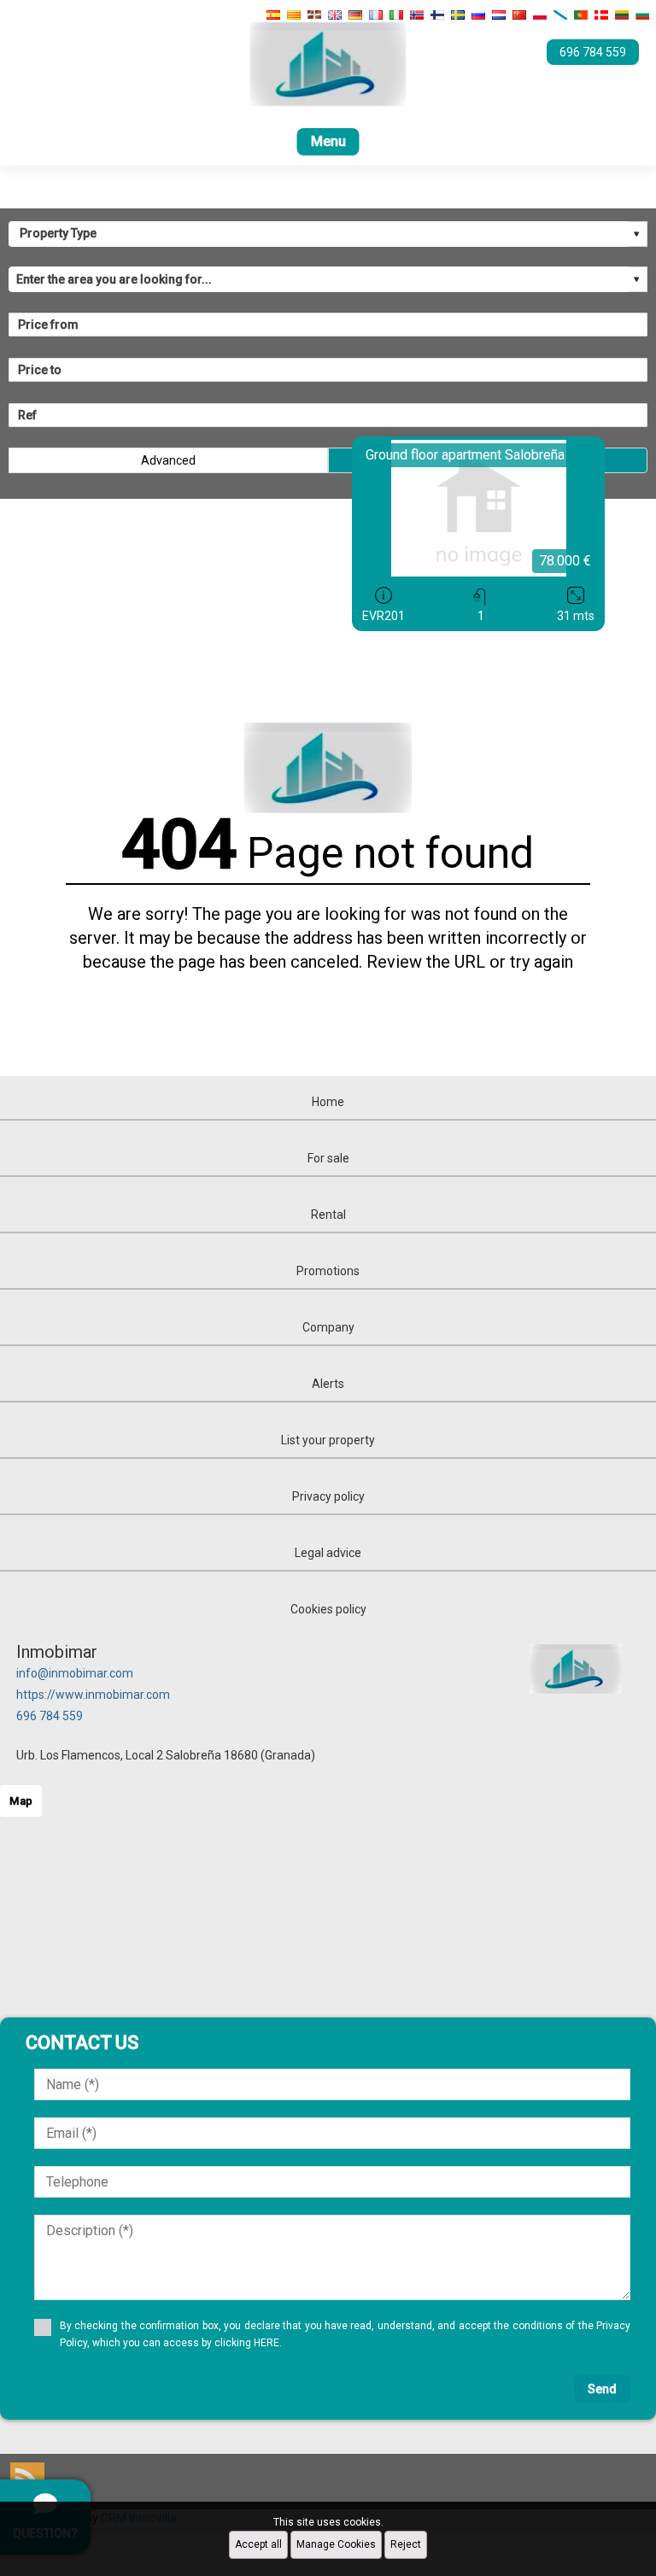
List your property (328, 1440)
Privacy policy (328, 1496)
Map (21, 1801)
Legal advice (328, 1553)
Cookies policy (328, 1609)
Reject (406, 2544)
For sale (328, 1158)
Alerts (328, 1384)
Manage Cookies (336, 2544)
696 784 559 (50, 1716)
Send (602, 2389)
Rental (328, 1215)
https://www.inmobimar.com (93, 1695)
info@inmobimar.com (75, 1673)
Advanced (168, 460)
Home (328, 1102)
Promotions (328, 1271)
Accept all (258, 2544)
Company (328, 1327)
